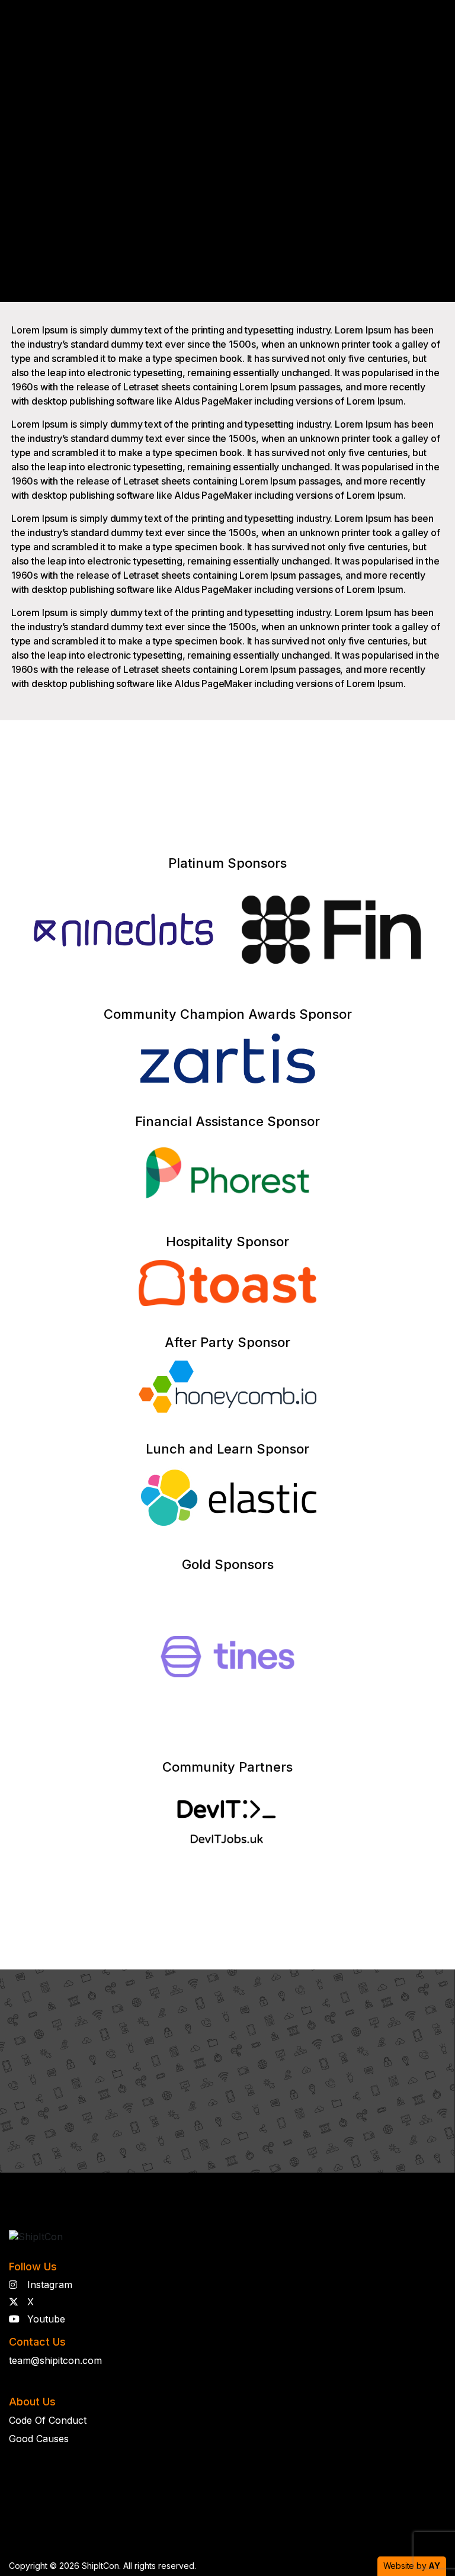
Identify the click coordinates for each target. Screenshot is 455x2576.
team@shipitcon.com (55, 2360)
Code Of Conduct (48, 2420)
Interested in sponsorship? (224, 1897)
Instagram (48, 2285)
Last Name (366, 1998)
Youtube (45, 2319)
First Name (258, 1998)
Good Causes (39, 2439)
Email (247, 2053)
